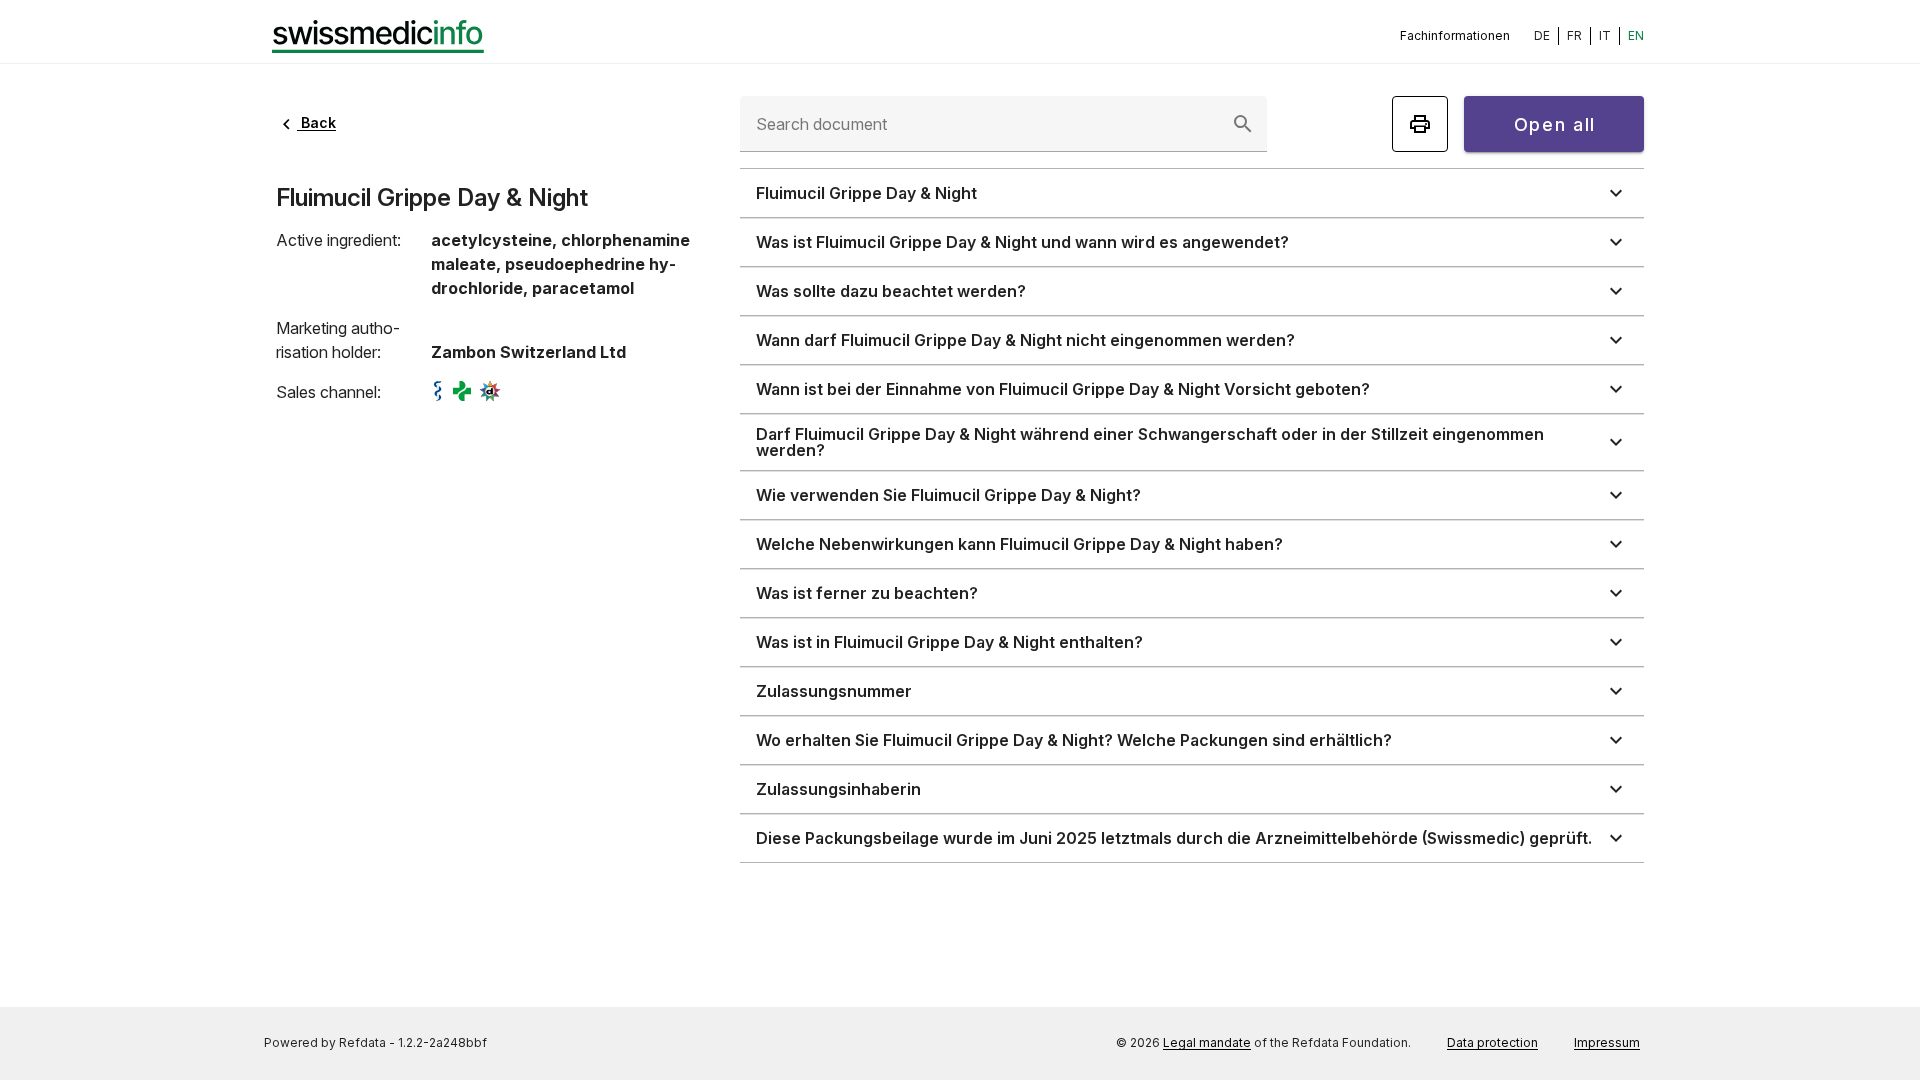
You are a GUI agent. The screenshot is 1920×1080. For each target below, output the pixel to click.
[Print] (1420, 124)
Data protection (1492, 1042)
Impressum (1607, 1042)
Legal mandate (1207, 1042)
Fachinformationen (1455, 35)
